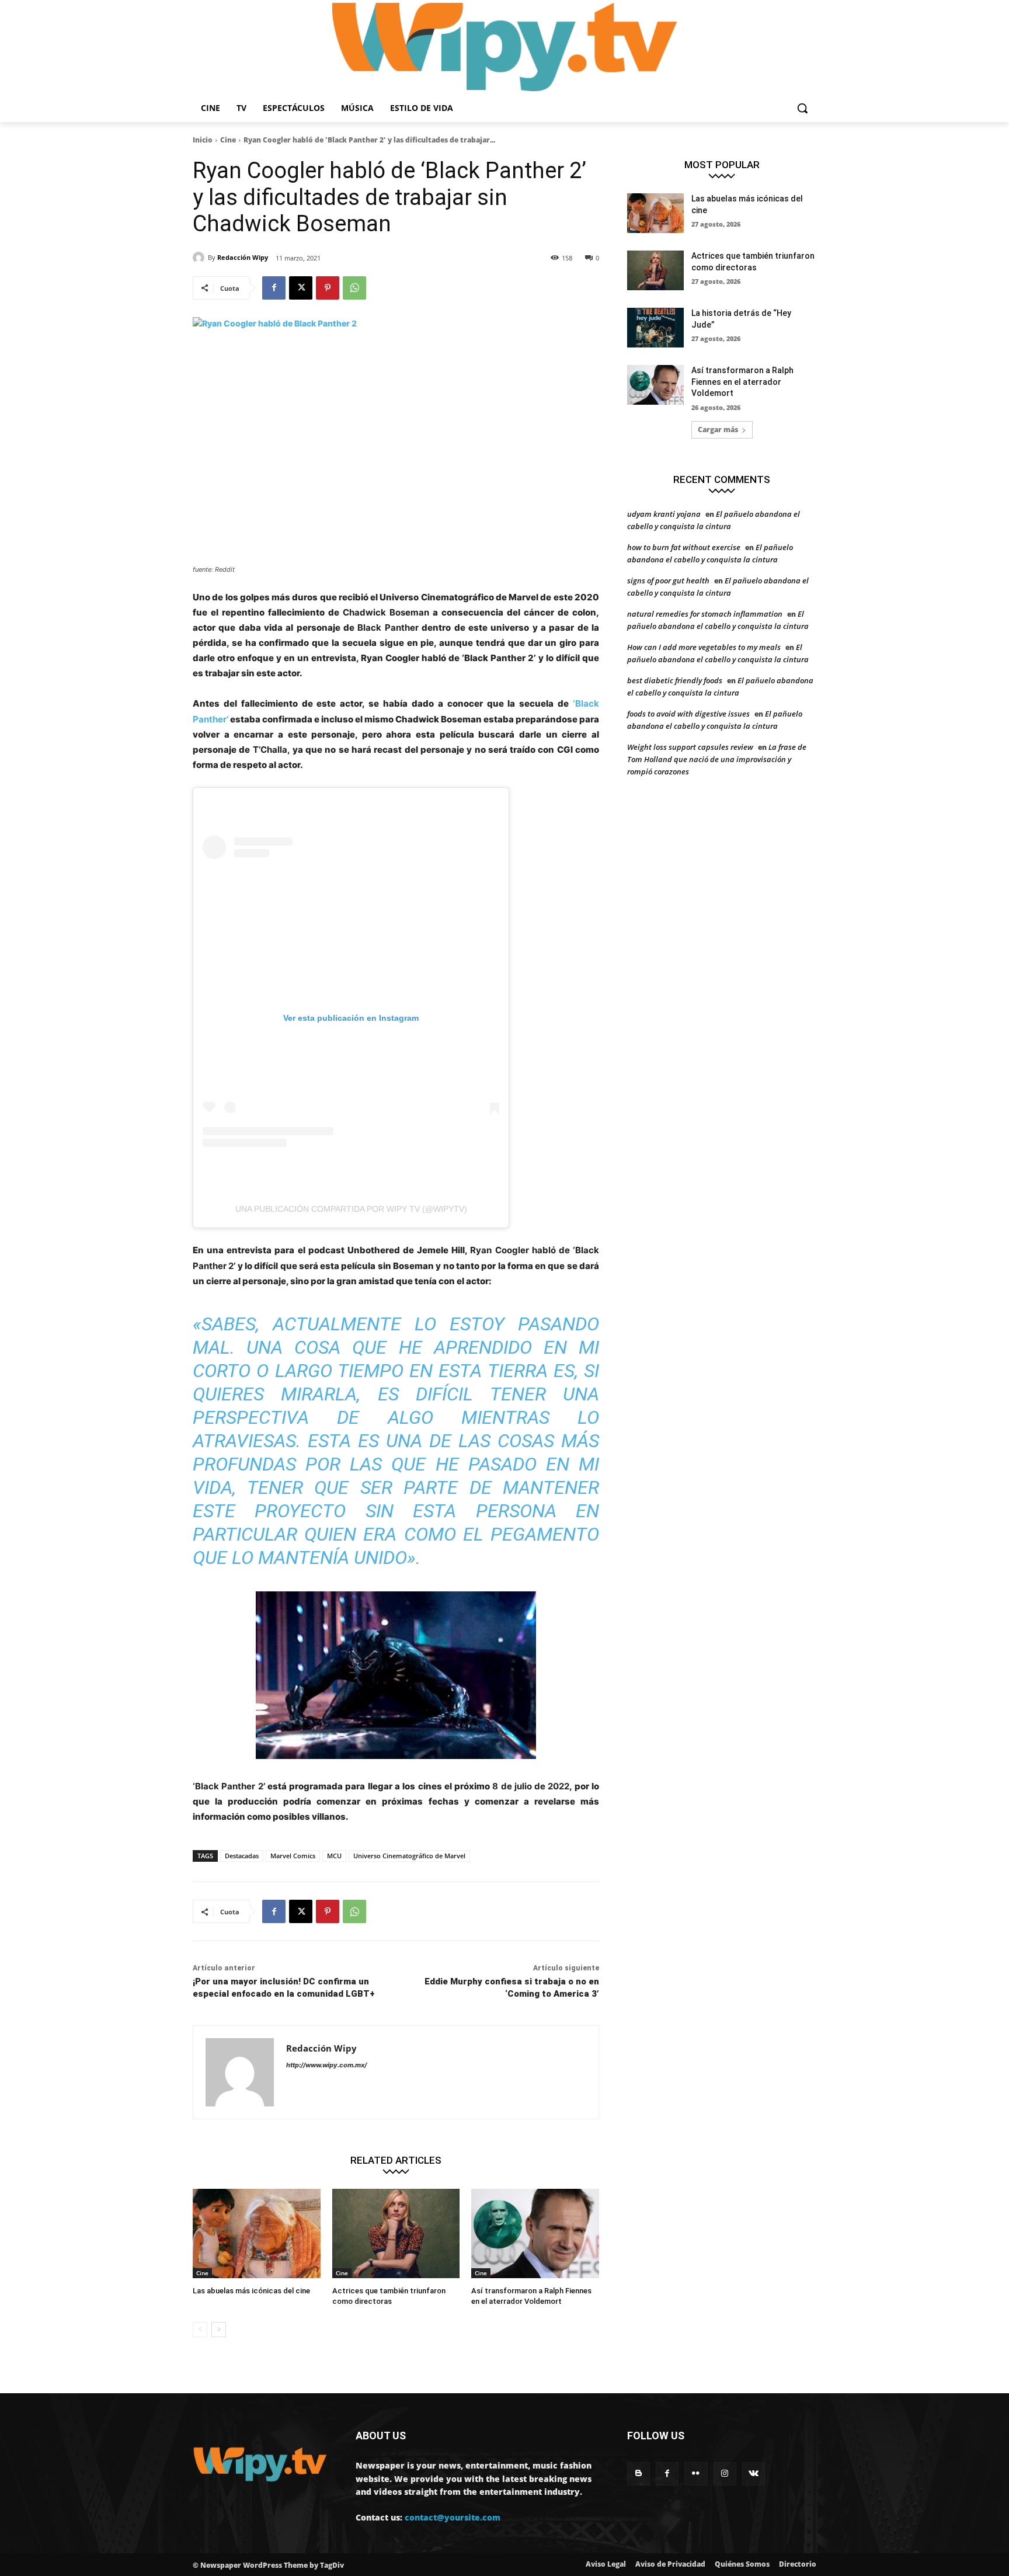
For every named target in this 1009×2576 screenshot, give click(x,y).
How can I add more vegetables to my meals (704, 647)
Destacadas (242, 1856)
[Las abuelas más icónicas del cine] (257, 2233)
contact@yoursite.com (453, 2517)
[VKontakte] (754, 2474)
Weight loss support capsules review (690, 747)
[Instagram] (725, 2474)
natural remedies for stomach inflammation (705, 614)
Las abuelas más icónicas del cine (251, 2291)
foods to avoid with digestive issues (688, 714)
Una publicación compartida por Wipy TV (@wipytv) (351, 1209)
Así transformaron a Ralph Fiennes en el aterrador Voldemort (742, 382)
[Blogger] (639, 2474)
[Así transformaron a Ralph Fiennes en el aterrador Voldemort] (535, 2233)
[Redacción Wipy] (200, 258)
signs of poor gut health (668, 580)
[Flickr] (696, 2474)
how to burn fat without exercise (684, 547)
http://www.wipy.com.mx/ (326, 2065)
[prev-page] (200, 2330)
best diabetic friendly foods (675, 680)
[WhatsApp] (354, 288)
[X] (301, 288)
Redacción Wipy (243, 257)
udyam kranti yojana (664, 514)
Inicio (203, 140)
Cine (228, 140)
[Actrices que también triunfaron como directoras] (396, 2233)
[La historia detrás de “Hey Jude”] (655, 328)
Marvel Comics (293, 1856)
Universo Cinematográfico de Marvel (409, 1856)
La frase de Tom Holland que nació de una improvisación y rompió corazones (717, 759)
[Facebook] (274, 288)
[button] (802, 108)
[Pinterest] (328, 288)
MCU (334, 1856)
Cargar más (718, 430)
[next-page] (219, 2330)
